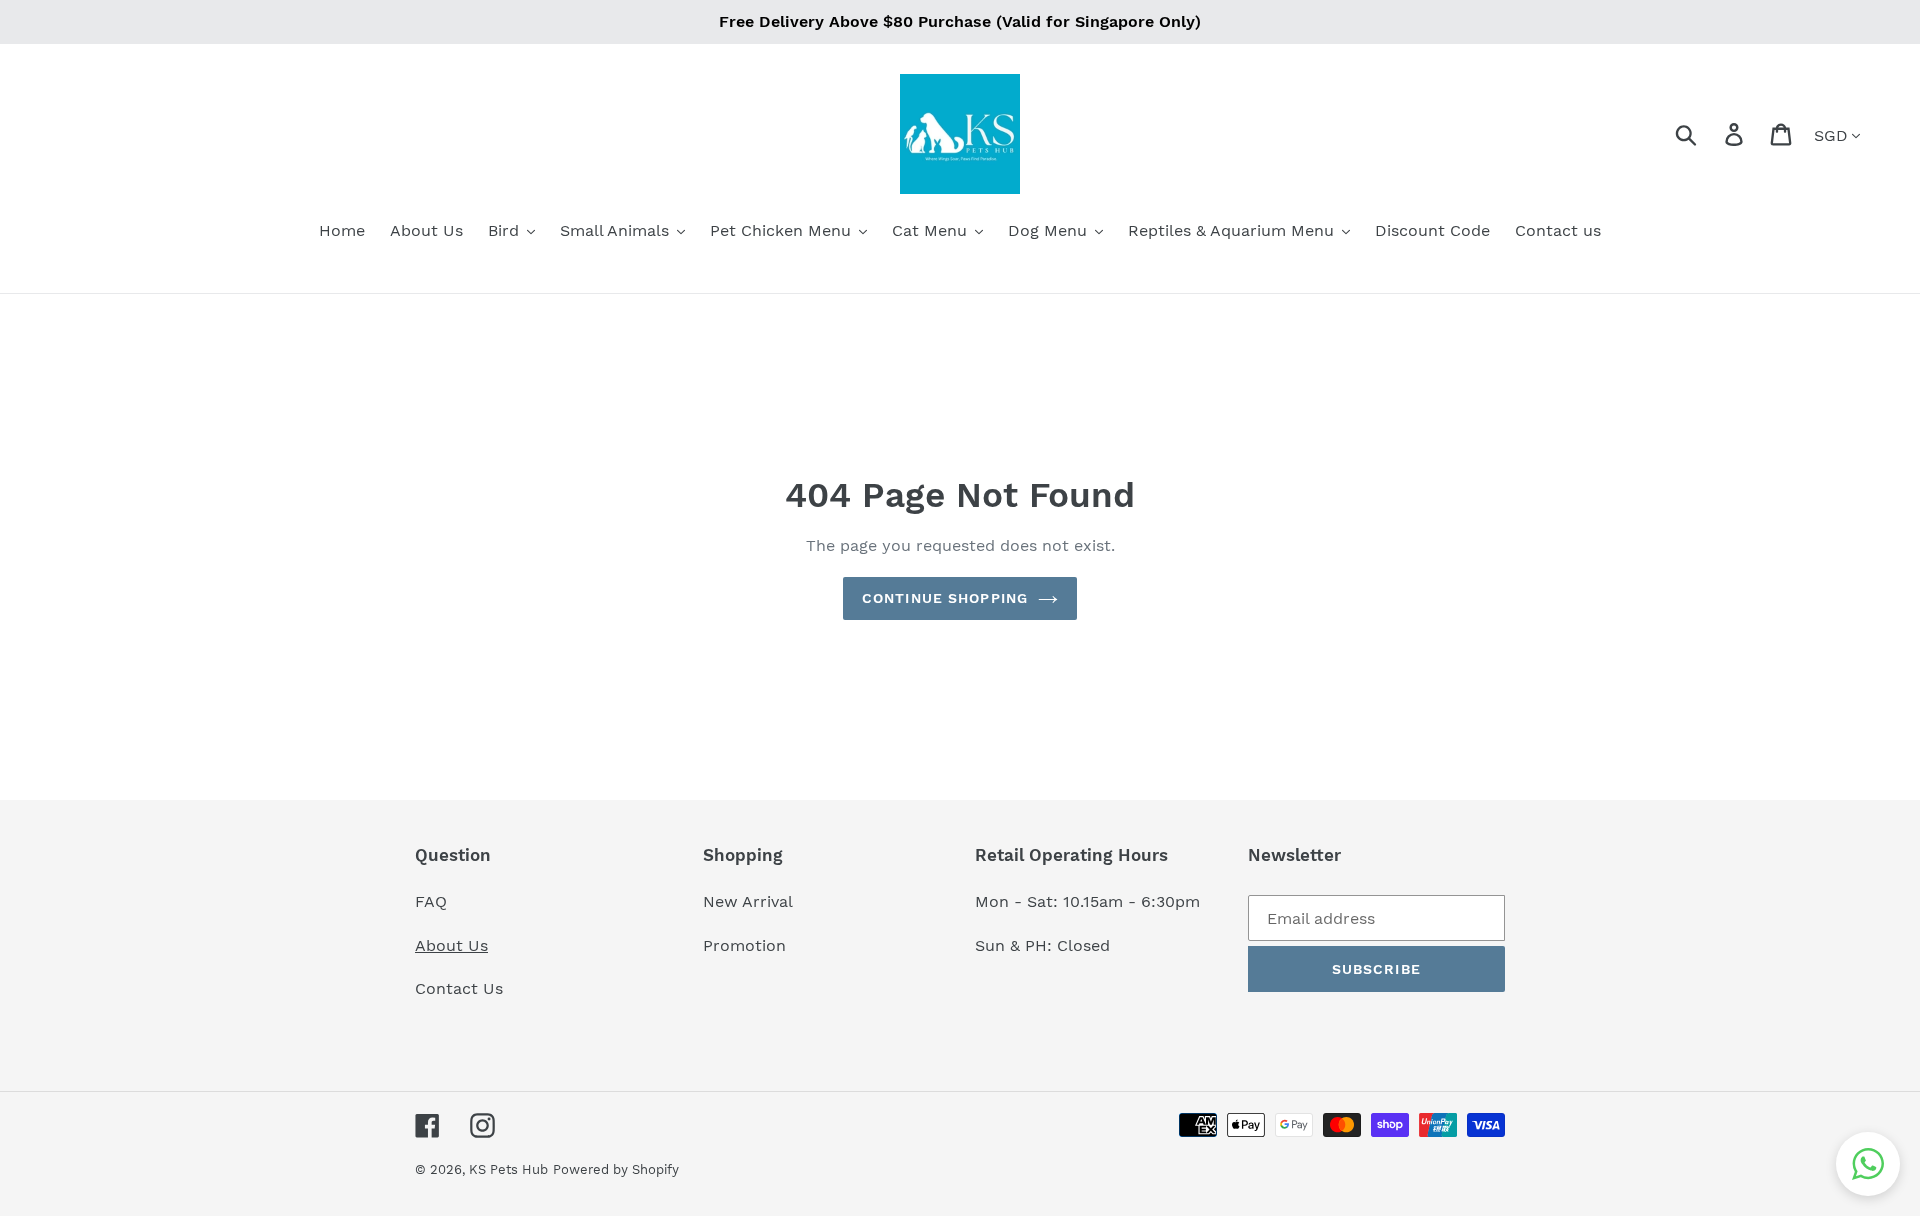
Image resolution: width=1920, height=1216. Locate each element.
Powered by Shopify (616, 1169)
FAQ (431, 901)
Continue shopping (945, 598)
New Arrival (750, 901)
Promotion (747, 945)
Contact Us (459, 988)
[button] (1868, 1164)
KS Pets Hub (508, 1169)
